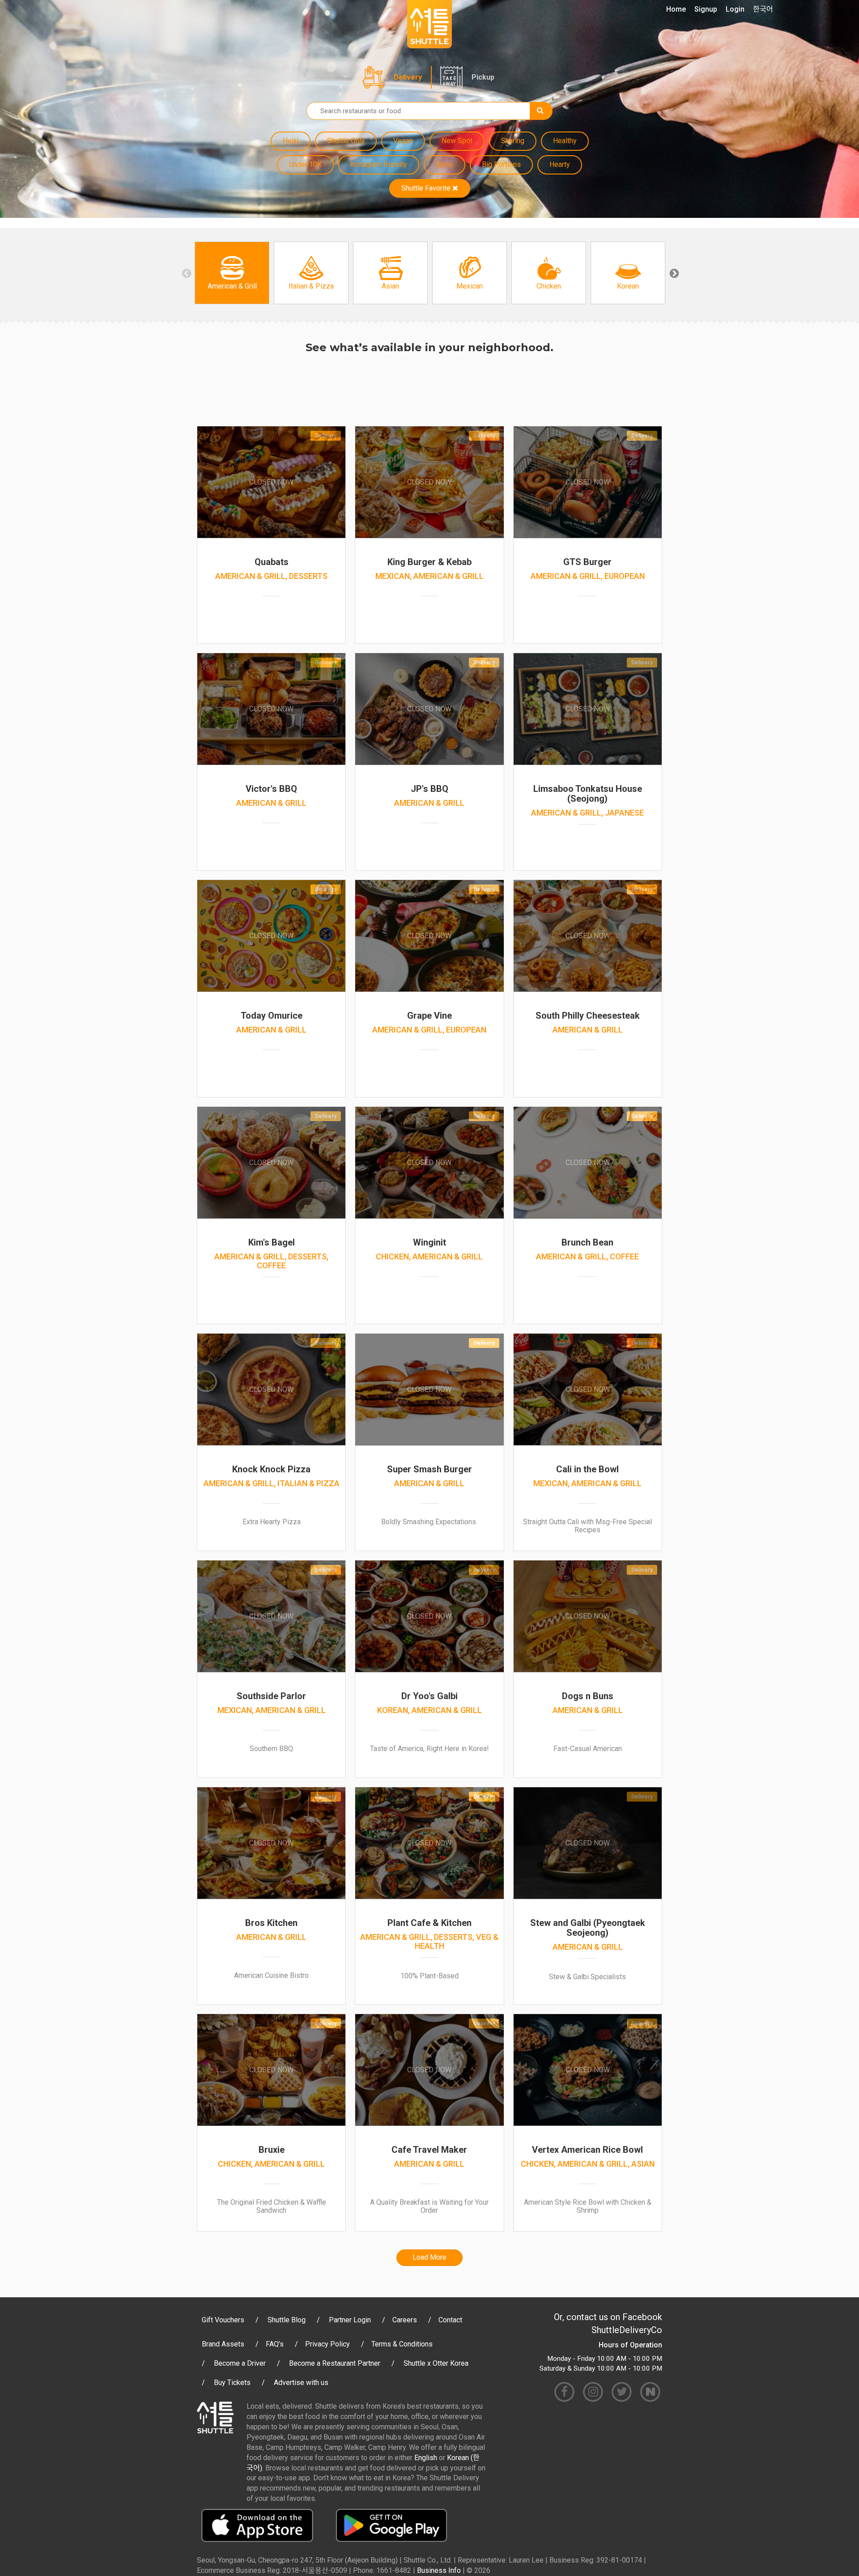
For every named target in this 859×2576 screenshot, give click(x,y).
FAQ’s (275, 2344)
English (426, 2458)
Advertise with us (301, 2383)
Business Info (439, 2570)
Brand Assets (223, 2344)
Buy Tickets (232, 2383)
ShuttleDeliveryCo (627, 2330)
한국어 (763, 9)
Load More (429, 2257)
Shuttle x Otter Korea (436, 2363)
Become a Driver (240, 2363)
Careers (405, 2320)
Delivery (408, 77)
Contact (450, 2320)
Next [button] (673, 273)
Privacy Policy (327, 2344)
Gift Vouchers (223, 2320)
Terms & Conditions (402, 2344)
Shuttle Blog (287, 2320)
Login (735, 9)
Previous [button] (186, 273)
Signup (706, 9)
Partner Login (350, 2320)
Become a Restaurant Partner (335, 2363)
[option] (232, 273)
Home (676, 9)
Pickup (483, 77)
